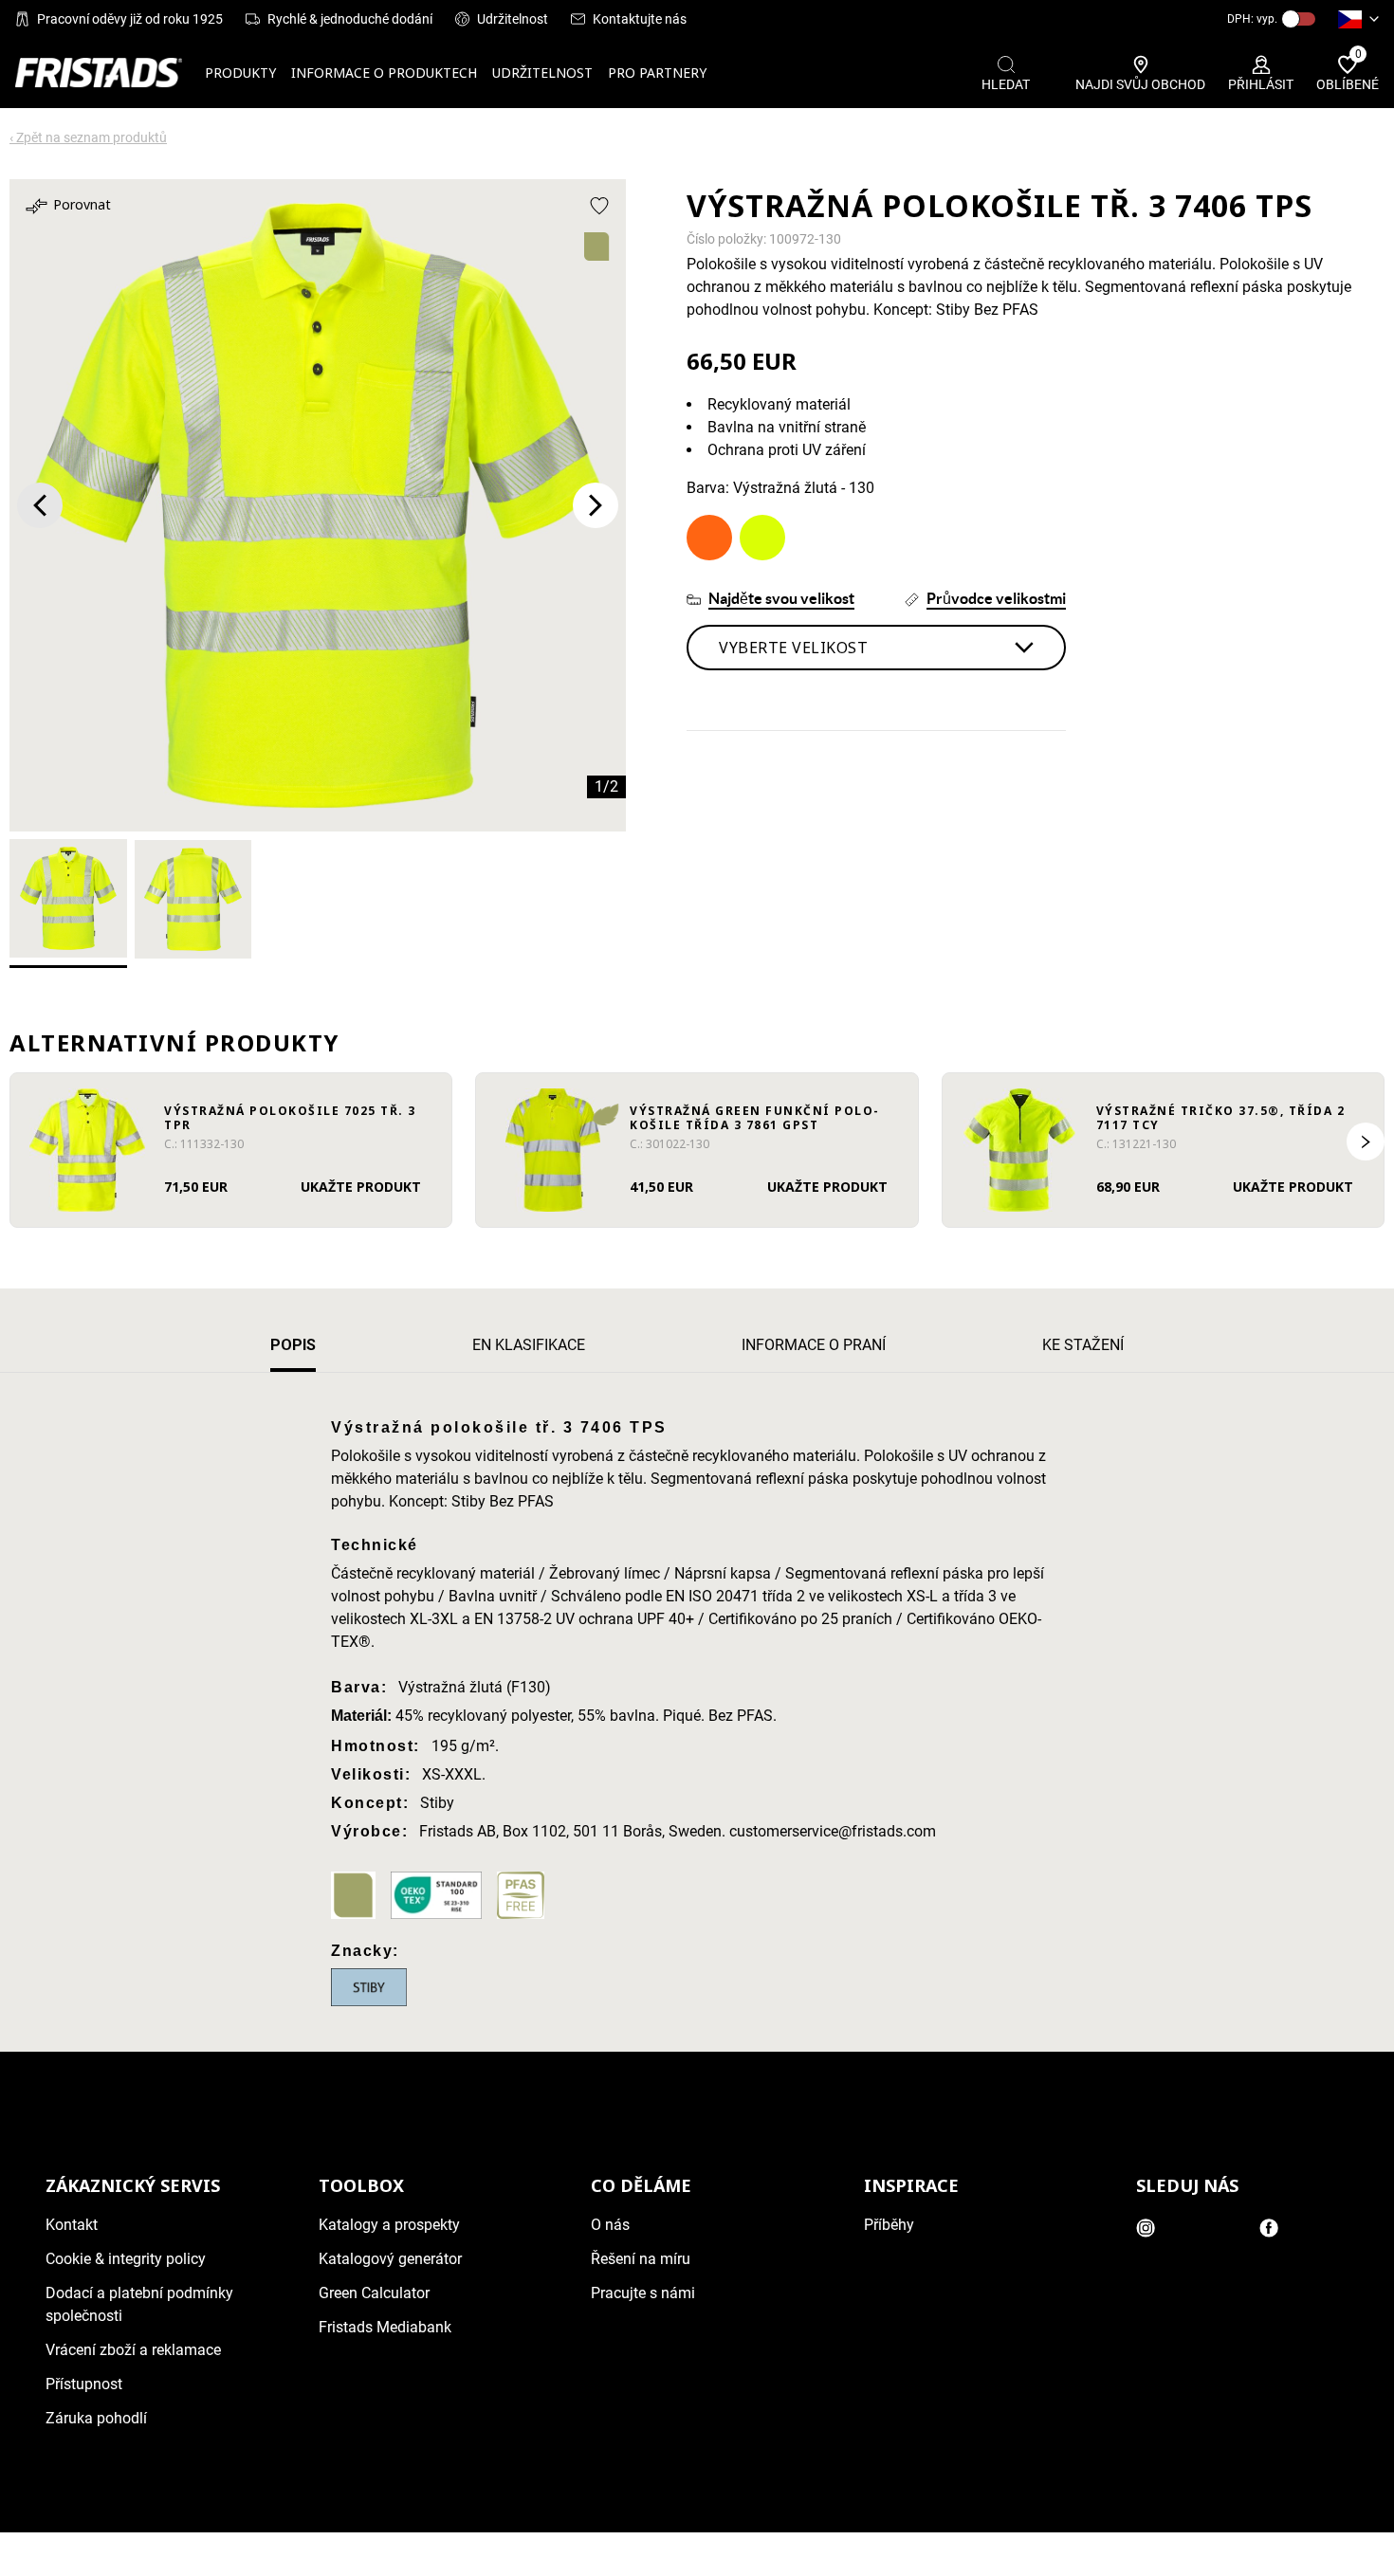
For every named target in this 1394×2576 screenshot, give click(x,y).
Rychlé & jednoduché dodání (350, 19)
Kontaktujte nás (640, 19)
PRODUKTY (240, 73)
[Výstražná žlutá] (762, 538)
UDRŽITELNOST (542, 73)
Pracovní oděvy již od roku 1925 (130, 19)
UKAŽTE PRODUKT (361, 1187)
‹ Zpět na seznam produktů (88, 137)
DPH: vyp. (1252, 19)
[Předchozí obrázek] (40, 505)
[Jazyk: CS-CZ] (1358, 19)
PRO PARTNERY (657, 73)
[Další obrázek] (596, 505)
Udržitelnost (513, 19)
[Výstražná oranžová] (709, 538)
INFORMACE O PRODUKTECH (384, 73)
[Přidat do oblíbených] (599, 206)
